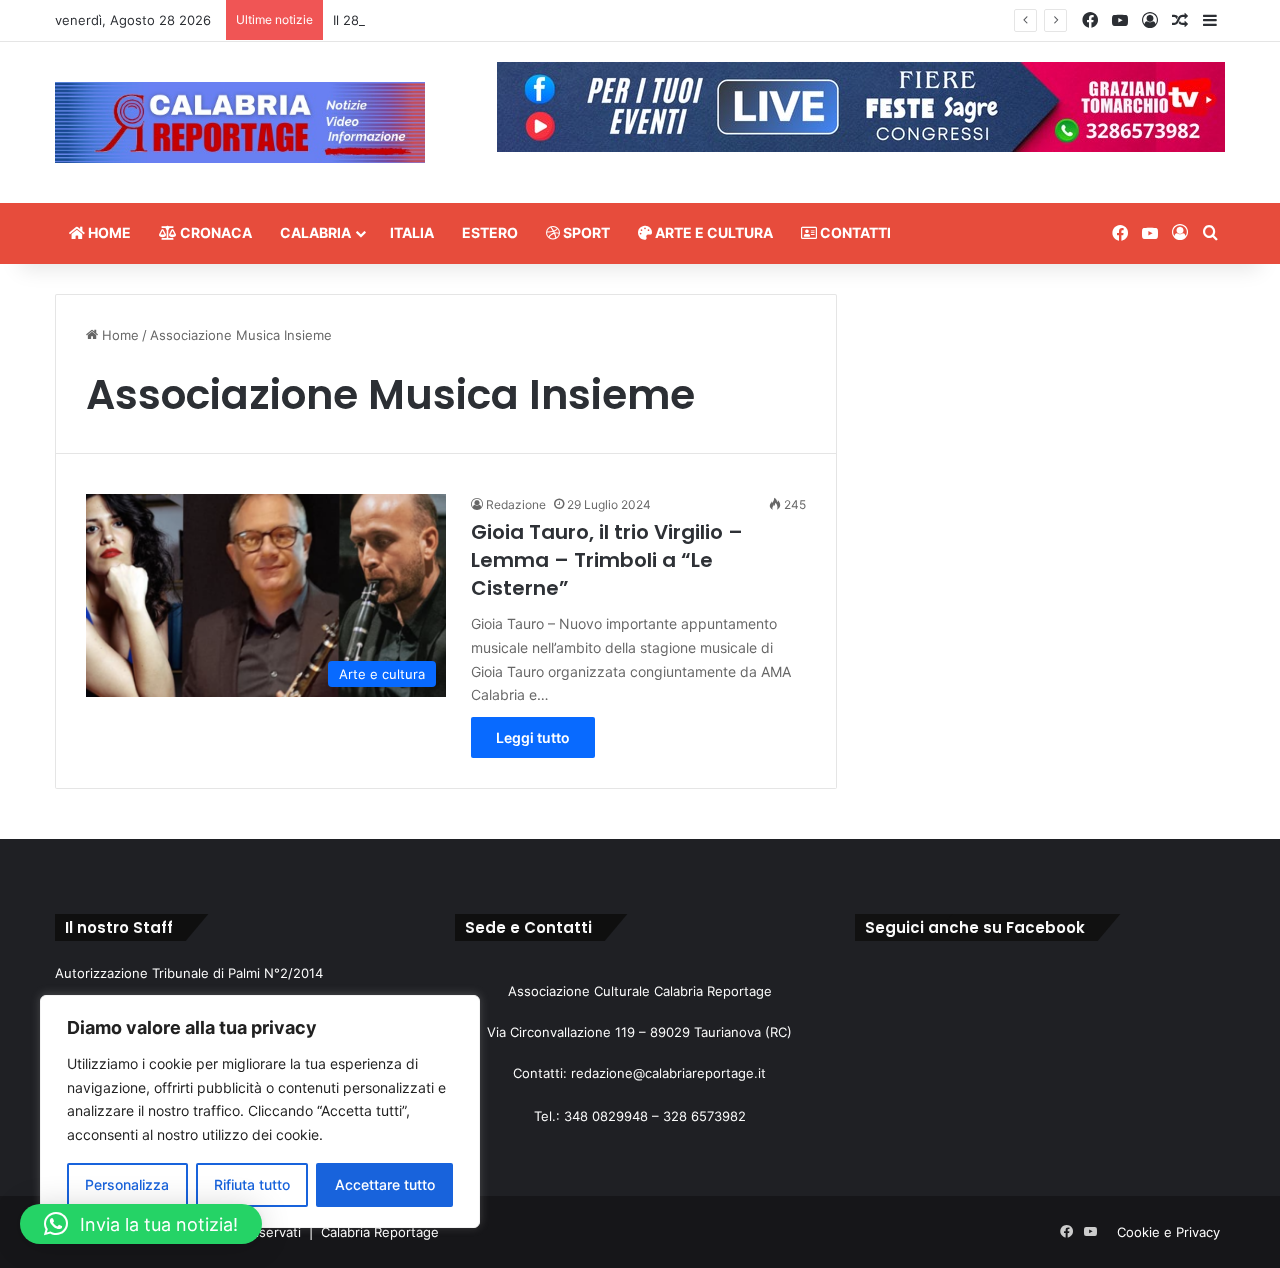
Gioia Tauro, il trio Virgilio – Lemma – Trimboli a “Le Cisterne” (607, 560)
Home (108, 232)
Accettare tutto (385, 1184)
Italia (412, 232)
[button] (141, 1224)
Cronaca (214, 232)
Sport (585, 232)
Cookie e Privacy (1168, 1232)
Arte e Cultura (712, 232)
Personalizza (127, 1184)
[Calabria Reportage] (240, 122)
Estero (490, 232)
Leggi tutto (533, 737)
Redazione (516, 504)
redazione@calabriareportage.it (668, 1073)
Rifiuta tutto (252, 1184)
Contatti (854, 232)
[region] (260, 1111)
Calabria (315, 232)
